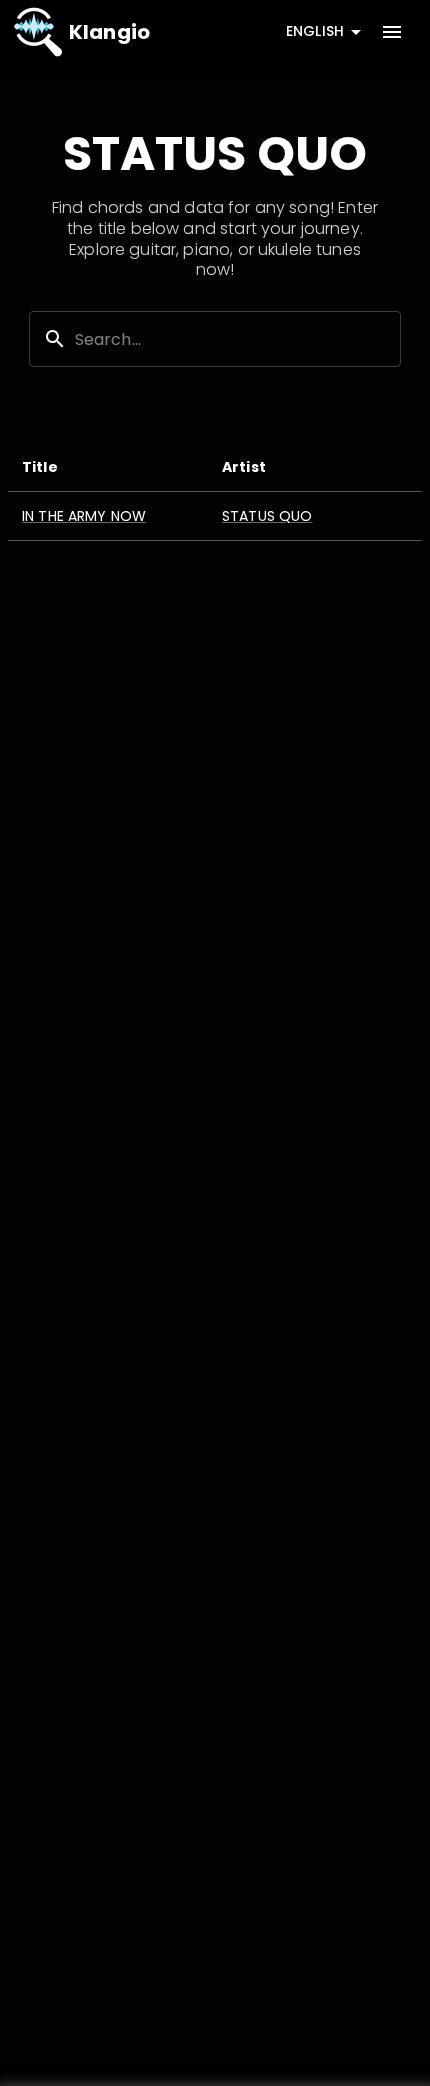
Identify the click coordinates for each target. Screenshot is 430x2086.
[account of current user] (392, 32)
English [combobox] (315, 31)
